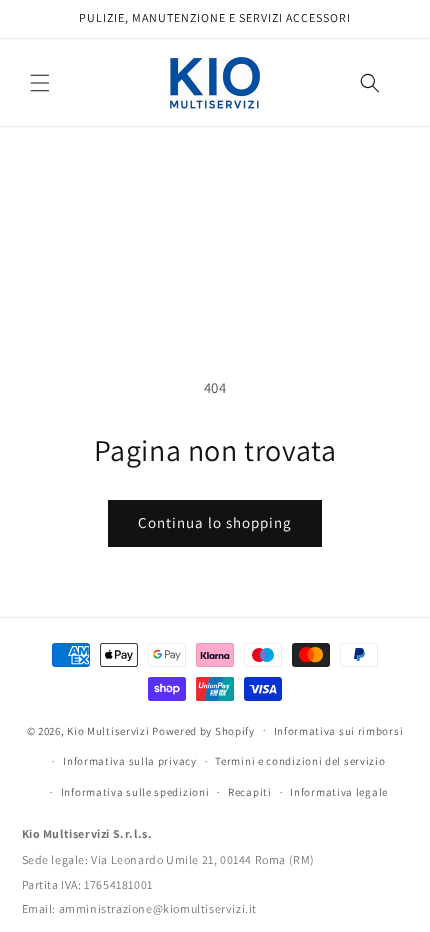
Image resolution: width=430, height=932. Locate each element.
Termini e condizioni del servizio (300, 761)
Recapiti (250, 792)
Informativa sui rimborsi (339, 731)
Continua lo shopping (215, 522)
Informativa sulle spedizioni (135, 792)
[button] (40, 83)
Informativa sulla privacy (130, 761)
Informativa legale (339, 792)
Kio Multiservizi (108, 730)
